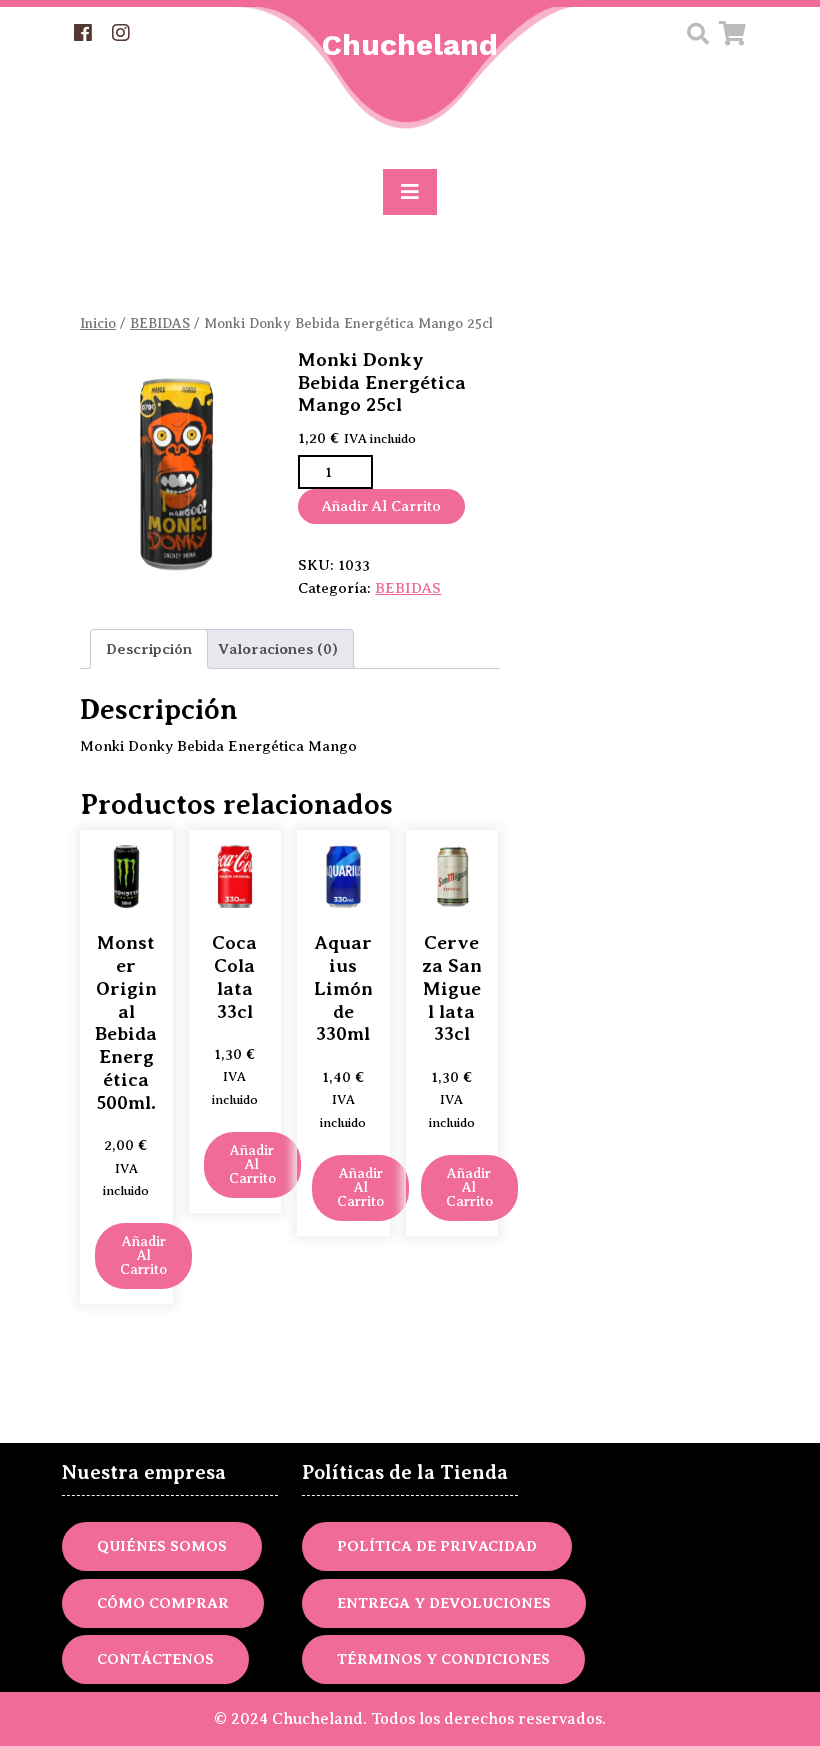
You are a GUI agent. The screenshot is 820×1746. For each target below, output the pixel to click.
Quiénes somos (162, 1546)
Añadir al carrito (381, 506)
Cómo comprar (163, 1603)
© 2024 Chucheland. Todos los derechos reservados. (410, 1719)
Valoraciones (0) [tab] (278, 649)
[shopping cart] (732, 37)
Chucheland (410, 44)
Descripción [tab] (149, 649)
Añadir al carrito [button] (143, 1255)
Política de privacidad (437, 1546)
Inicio (98, 323)
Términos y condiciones (443, 1659)
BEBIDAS (160, 323)
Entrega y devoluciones (444, 1603)
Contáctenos (155, 1659)
